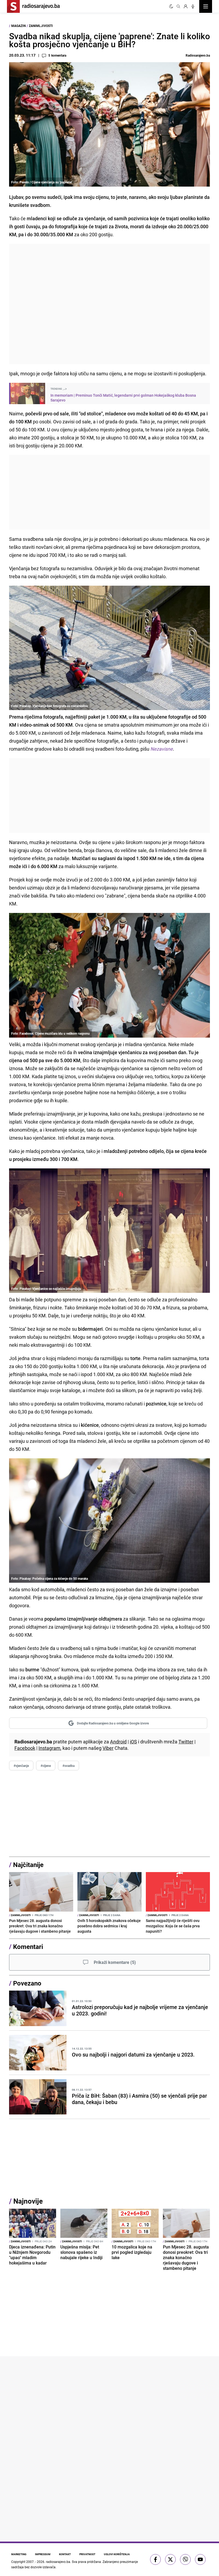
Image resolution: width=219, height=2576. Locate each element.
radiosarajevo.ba (58, 2562)
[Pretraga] (178, 6)
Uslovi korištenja (117, 2554)
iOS (133, 1742)
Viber (108, 1748)
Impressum (43, 2554)
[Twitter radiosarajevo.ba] (170, 2559)
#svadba (69, 1766)
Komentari (28, 1947)
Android (118, 1742)
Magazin (18, 26)
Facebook (25, 1748)
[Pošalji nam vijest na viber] (185, 2559)
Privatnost (87, 2554)
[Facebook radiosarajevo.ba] (155, 2559)
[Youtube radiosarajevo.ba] (200, 2559)
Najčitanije (28, 1865)
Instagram (49, 1748)
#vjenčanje (21, 1766)
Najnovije (28, 2201)
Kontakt (65, 2554)
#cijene (46, 1766)
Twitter (186, 1742)
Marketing (19, 2554)
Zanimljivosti (41, 26)
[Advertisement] (109, 304)
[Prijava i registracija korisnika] (186, 6)
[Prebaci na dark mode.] (171, 6)
